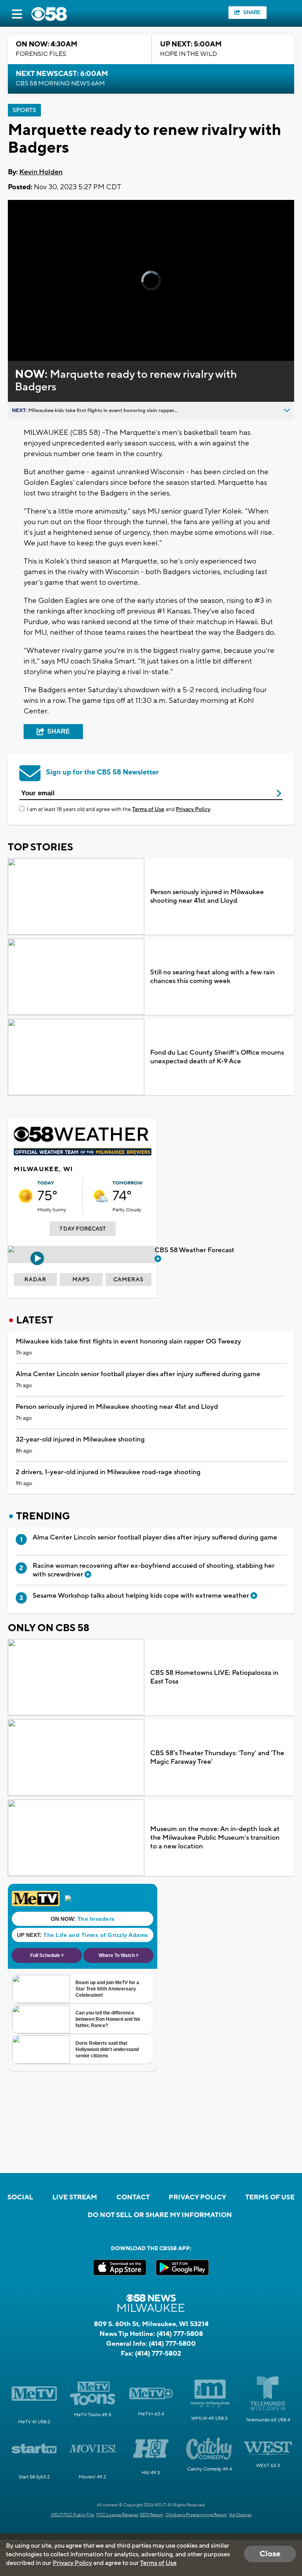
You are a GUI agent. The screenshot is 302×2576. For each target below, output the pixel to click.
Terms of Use (148, 809)
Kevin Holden (41, 172)
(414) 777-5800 (172, 2344)
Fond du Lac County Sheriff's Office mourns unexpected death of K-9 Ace (217, 1057)
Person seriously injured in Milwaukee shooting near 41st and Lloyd (207, 896)
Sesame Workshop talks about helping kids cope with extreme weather (142, 1596)
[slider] (41, 334)
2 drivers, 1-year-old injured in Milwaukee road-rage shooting (108, 1472)
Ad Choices (240, 2515)
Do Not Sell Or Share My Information (160, 2215)
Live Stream (75, 2197)
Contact (133, 2197)
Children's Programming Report (196, 2515)
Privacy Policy (193, 809)
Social (20, 2197)
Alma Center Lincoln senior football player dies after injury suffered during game (138, 1374)
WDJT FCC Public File (72, 2515)
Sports (24, 110)
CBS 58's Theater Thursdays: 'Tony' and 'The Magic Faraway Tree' (217, 1757)
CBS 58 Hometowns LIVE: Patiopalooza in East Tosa (214, 1677)
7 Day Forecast (83, 1229)
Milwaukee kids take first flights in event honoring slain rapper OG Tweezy (128, 1342)
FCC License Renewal (117, 2515)
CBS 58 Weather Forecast (195, 1250)
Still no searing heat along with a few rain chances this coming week (213, 977)
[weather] (26, 1196)
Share (252, 12)
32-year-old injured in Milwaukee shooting (80, 1440)
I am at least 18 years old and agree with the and (119, 809)
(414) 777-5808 (180, 2334)
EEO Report (152, 2515)
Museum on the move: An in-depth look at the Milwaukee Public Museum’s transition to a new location (215, 1838)
